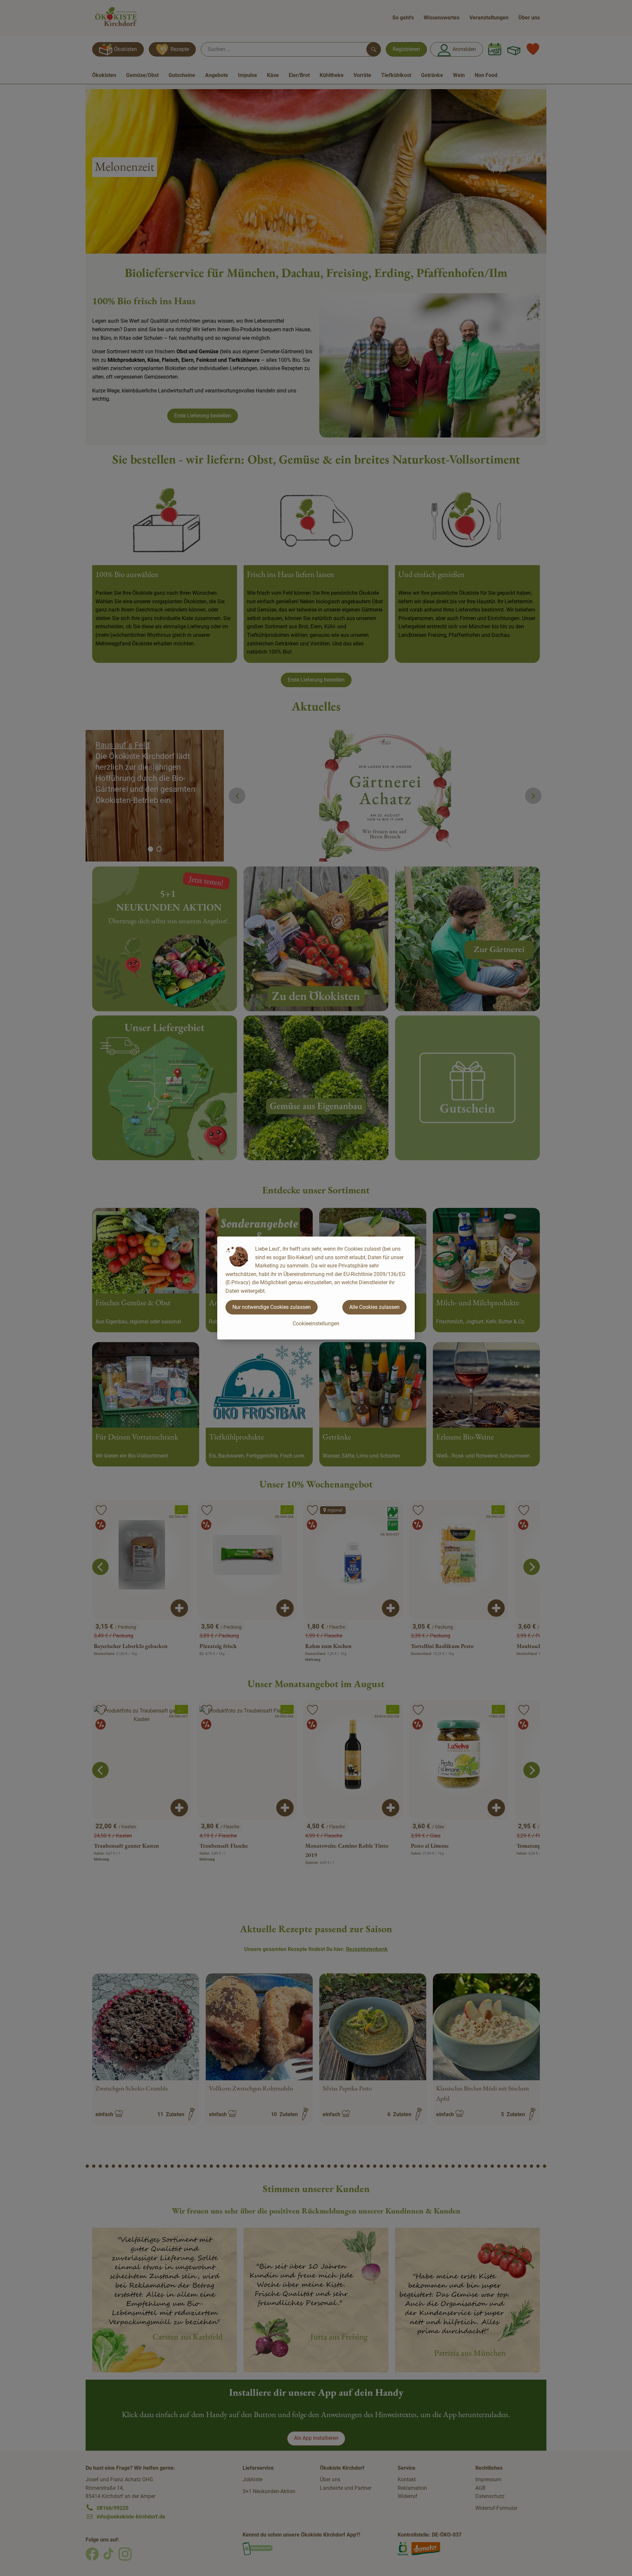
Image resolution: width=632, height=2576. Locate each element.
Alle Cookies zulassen (374, 1307)
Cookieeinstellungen (316, 1324)
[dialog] (316, 1288)
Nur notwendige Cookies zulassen (272, 1307)
